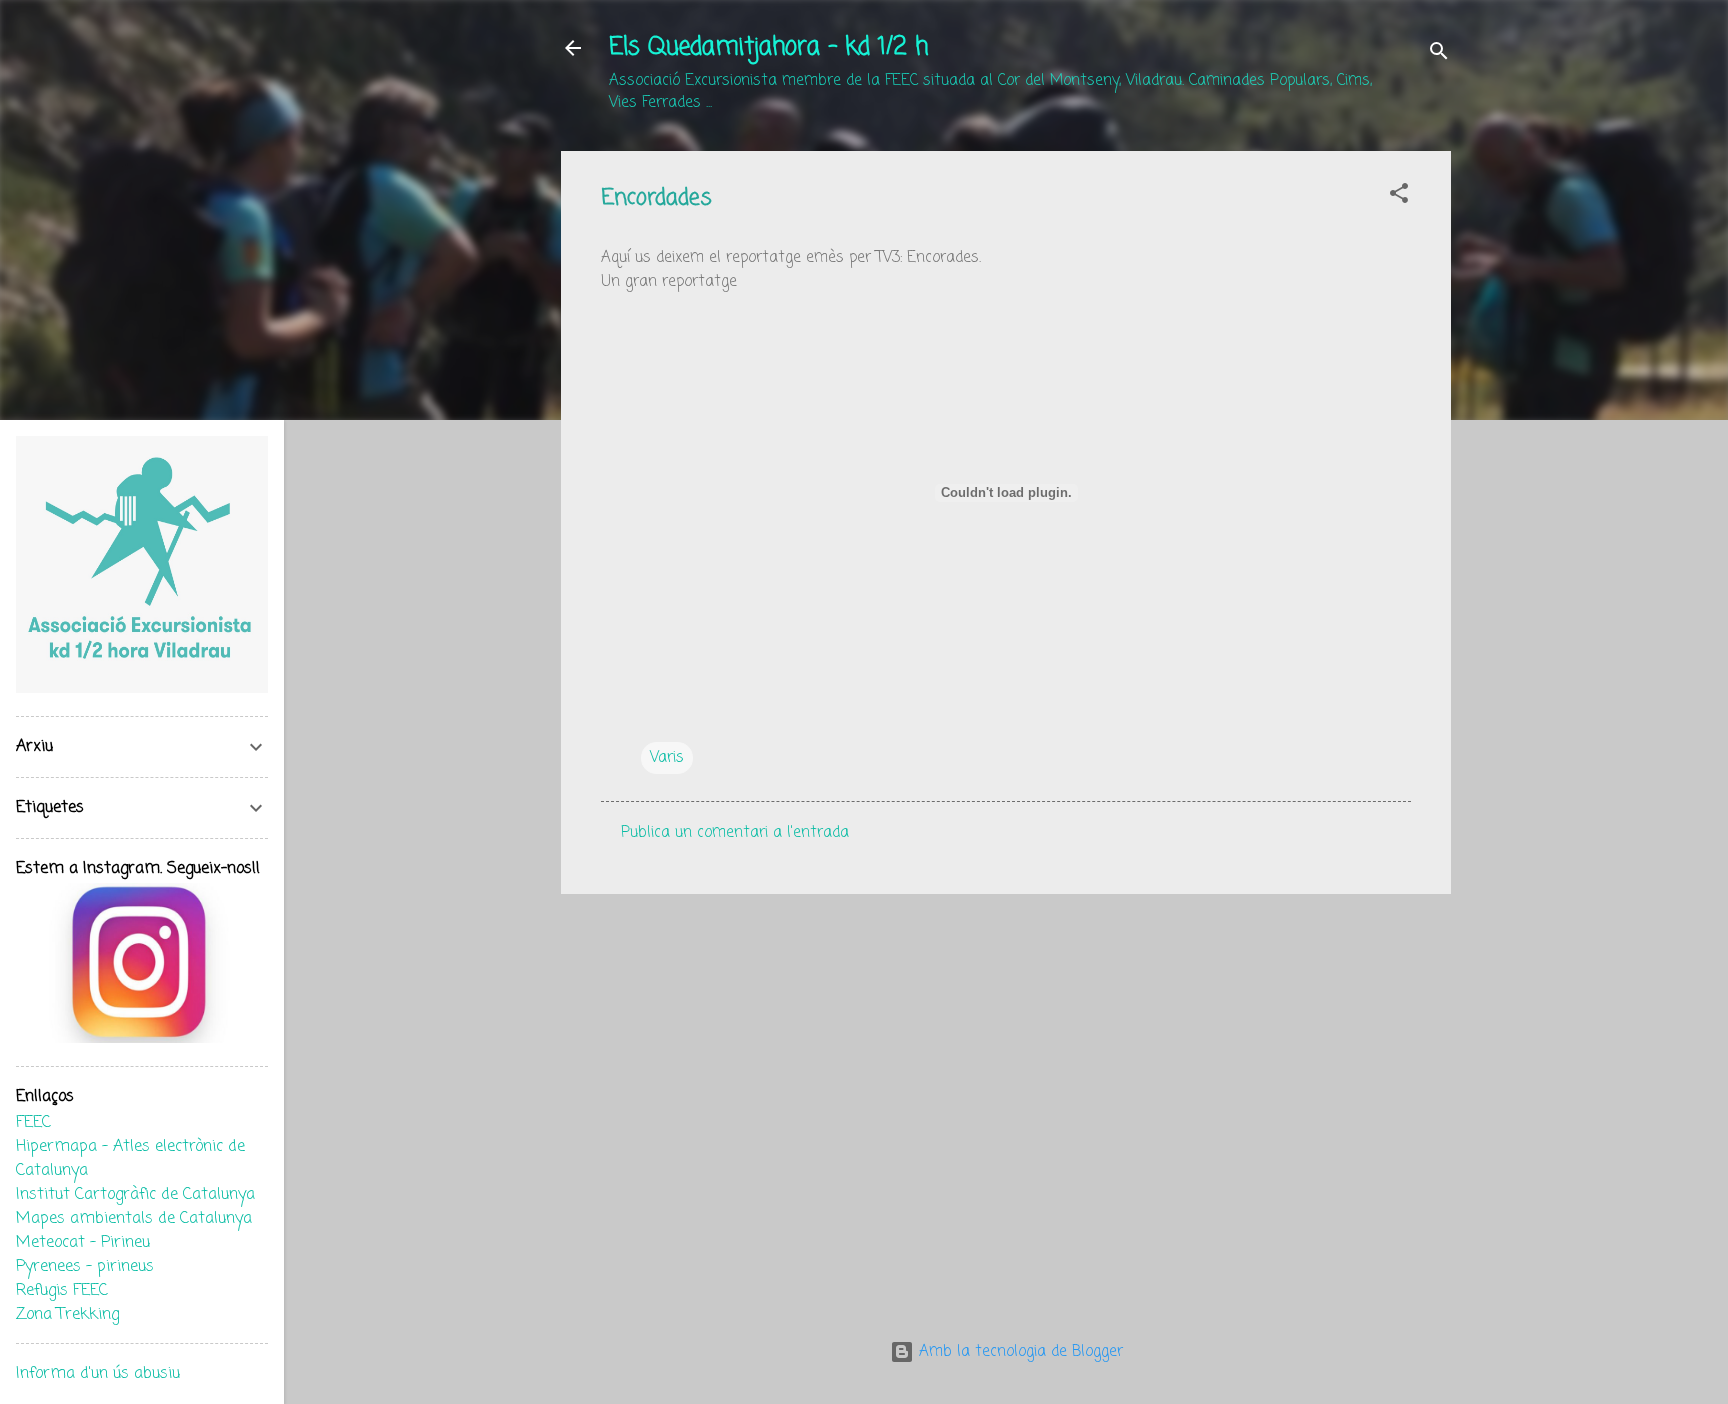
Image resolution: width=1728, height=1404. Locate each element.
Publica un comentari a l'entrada (735, 833)
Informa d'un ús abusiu (98, 1374)
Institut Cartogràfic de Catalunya (135, 1195)
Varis (667, 758)
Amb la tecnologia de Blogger (1018, 1352)
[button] (1399, 197)
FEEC (33, 1123)
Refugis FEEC (62, 1291)
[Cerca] (1439, 54)
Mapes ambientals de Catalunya (134, 1219)
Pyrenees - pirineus (85, 1267)
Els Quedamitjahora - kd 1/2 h (768, 47)
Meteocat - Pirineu (83, 1243)
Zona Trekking (67, 1315)
